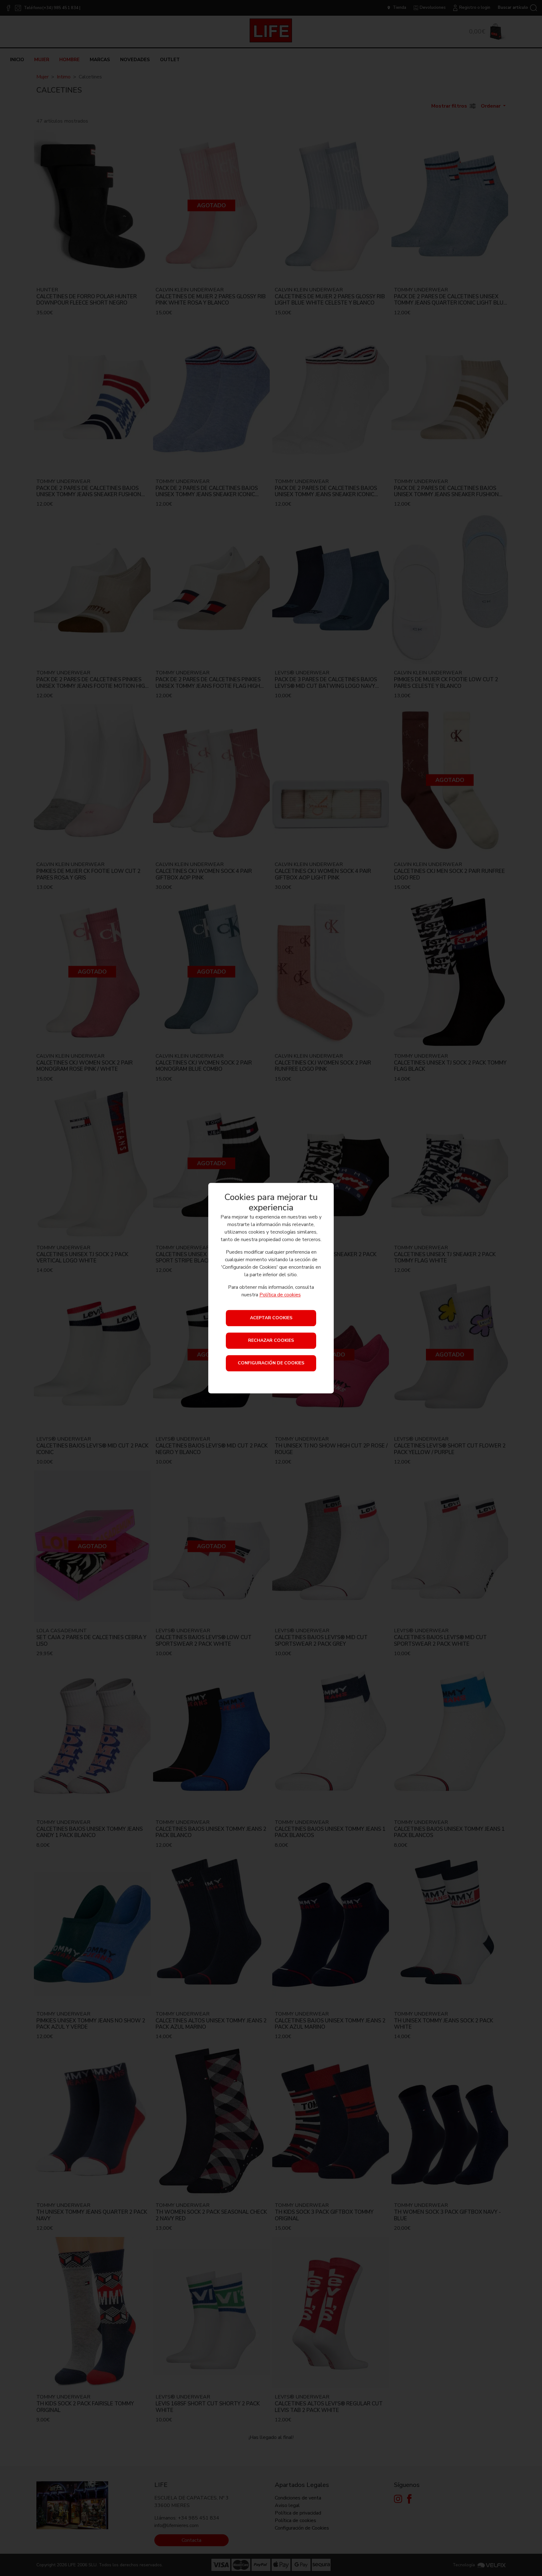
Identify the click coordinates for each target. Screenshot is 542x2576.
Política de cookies (280, 1295)
